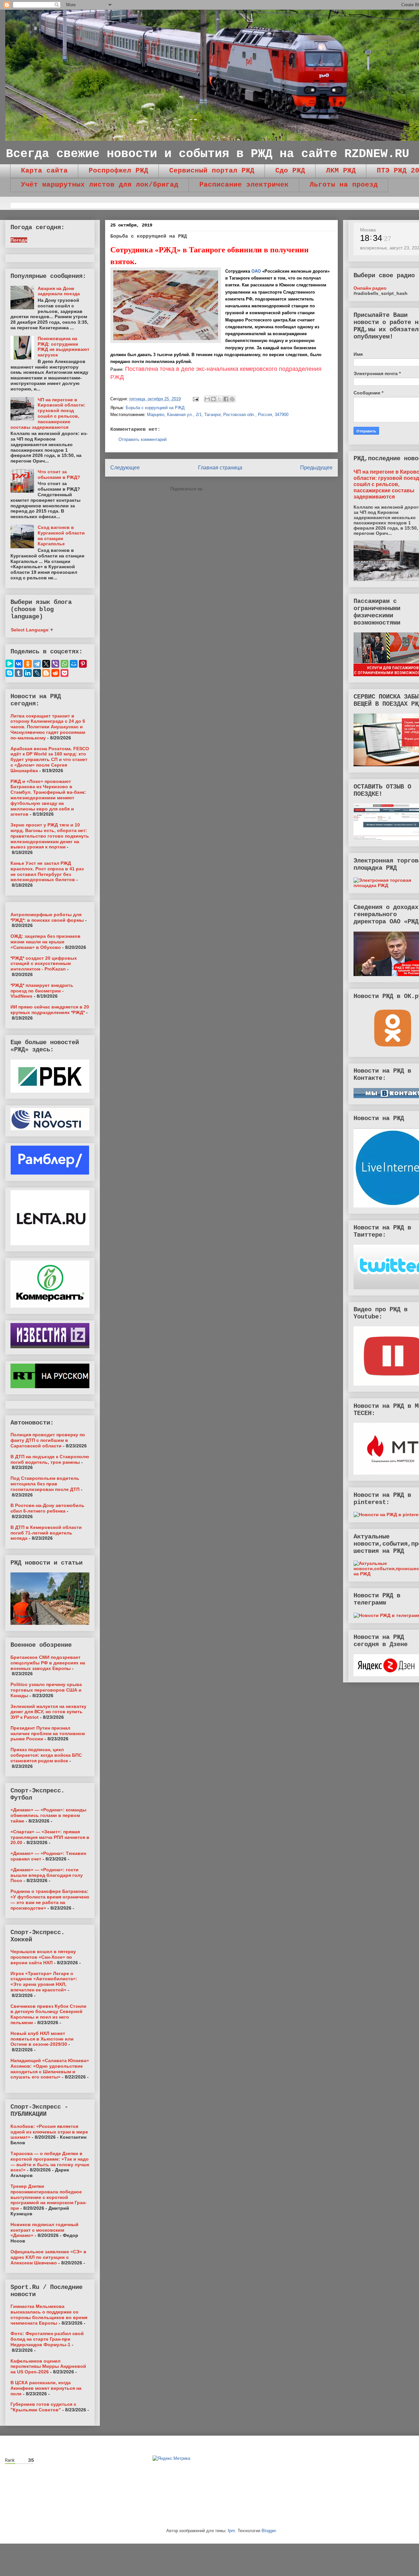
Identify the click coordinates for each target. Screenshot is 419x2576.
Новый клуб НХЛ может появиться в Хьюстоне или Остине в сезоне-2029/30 (42, 2039)
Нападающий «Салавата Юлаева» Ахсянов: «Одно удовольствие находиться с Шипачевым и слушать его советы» (50, 2069)
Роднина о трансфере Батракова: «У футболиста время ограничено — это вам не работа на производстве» (50, 1899)
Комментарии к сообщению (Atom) (239, 489)
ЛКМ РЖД (341, 171)
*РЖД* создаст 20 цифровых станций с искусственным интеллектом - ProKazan (44, 964)
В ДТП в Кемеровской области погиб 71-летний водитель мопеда (46, 1533)
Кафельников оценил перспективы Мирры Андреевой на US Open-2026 (48, 2367)
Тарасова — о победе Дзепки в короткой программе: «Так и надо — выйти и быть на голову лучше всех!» (50, 2162)
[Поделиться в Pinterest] (232, 399)
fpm (231, 2531)
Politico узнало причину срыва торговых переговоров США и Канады (46, 1690)
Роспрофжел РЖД (118, 171)
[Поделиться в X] (220, 399)
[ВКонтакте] (19, 664)
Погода (19, 240)
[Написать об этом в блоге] (213, 399)
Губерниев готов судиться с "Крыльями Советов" (43, 2407)
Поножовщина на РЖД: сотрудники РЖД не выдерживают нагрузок (64, 347)
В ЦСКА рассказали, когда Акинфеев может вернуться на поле (46, 2388)
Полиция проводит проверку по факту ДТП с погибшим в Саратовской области (48, 1440)
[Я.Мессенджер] (9, 663)
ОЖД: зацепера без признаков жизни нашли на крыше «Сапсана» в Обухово (46, 942)
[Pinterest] (83, 664)
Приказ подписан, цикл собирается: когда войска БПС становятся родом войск (46, 1755)
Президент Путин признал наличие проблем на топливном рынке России (48, 1733)
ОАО (256, 271)
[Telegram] (37, 664)
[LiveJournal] (37, 673)
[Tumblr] (19, 673)
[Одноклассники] (28, 664)
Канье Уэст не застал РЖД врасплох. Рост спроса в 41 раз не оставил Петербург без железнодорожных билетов (47, 871)
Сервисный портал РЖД (212, 171)
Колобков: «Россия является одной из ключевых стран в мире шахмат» (49, 2132)
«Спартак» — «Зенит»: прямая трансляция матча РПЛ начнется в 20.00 (50, 1837)
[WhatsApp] (64, 664)
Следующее (125, 468)
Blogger (269, 2531)
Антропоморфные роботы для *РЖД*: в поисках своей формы (47, 917)
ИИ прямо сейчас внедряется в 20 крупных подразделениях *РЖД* (50, 1010)
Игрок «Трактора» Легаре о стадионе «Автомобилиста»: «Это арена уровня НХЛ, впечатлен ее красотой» (44, 1982)
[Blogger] (46, 673)
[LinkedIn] (28, 673)
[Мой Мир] (74, 664)
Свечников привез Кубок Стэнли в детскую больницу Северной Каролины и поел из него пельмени (48, 2014)
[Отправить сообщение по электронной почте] (195, 399)
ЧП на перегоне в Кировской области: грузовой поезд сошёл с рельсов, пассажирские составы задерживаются (48, 413)
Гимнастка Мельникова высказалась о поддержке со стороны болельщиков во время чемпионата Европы (49, 2314)
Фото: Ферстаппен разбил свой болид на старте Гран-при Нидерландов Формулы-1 (47, 2339)
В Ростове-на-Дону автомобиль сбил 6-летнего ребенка (47, 1508)
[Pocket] (64, 673)
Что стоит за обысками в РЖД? (59, 474)
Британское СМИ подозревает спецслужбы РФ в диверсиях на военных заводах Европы (48, 1663)
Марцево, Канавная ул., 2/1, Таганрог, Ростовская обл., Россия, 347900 (218, 415)
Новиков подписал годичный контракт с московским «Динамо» (45, 2230)
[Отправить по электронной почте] (207, 399)
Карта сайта (44, 171)
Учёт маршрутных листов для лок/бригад (100, 185)
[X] (46, 664)
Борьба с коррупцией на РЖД (155, 408)
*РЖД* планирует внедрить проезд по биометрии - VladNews (42, 991)
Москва (368, 230)
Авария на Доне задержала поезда (59, 291)
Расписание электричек (244, 185)
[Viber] (55, 664)
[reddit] (55, 673)
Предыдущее (316, 468)
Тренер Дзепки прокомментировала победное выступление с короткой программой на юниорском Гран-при (49, 2197)
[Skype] (9, 673)
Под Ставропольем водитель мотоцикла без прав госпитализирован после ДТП (45, 1484)
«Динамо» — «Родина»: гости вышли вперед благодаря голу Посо (47, 1875)
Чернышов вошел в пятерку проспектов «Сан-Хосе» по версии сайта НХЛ (43, 1957)
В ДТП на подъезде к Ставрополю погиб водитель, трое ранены (50, 1459)
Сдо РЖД (290, 171)
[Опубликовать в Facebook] (226, 399)
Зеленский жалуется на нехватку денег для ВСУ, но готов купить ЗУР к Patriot (48, 1712)
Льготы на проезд (344, 185)
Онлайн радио (370, 288)
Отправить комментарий (143, 439)
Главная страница (220, 468)
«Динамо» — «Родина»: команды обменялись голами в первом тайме (48, 1815)
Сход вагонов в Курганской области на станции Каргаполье (61, 535)
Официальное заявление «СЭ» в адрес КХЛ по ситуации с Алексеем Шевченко (48, 2257)
